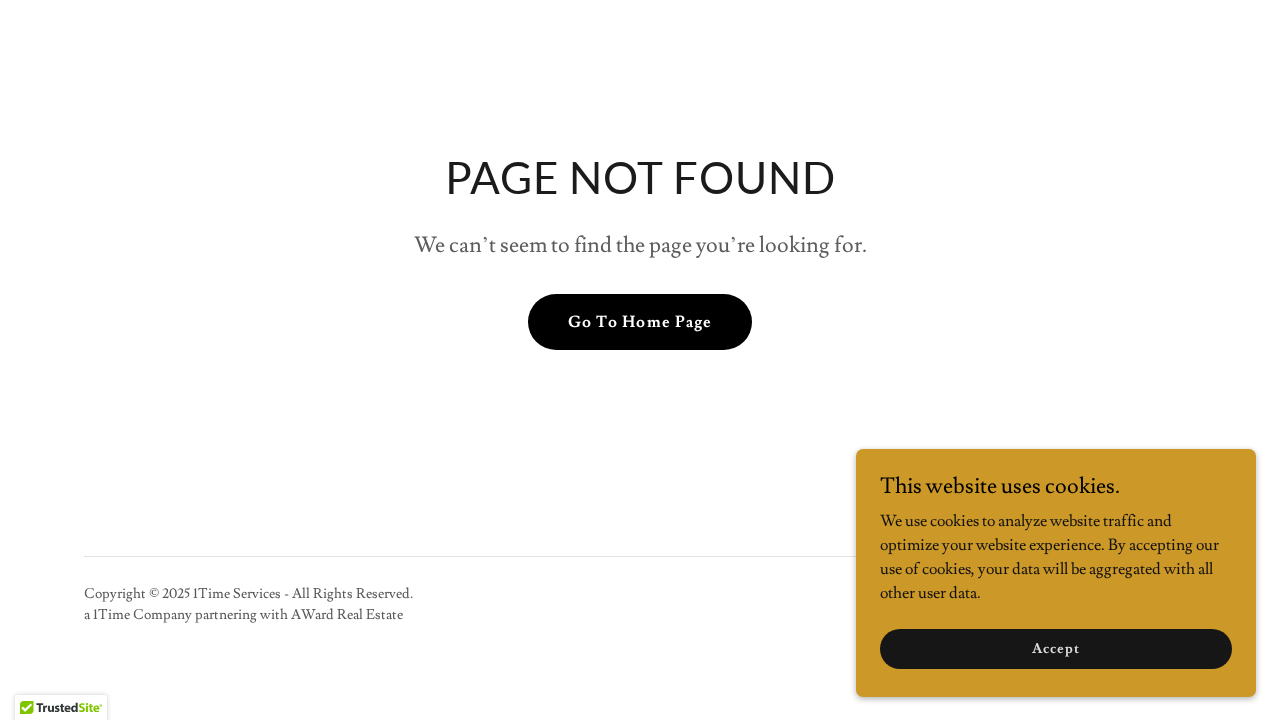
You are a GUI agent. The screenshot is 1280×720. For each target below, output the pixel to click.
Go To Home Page (639, 322)
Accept (1055, 648)
